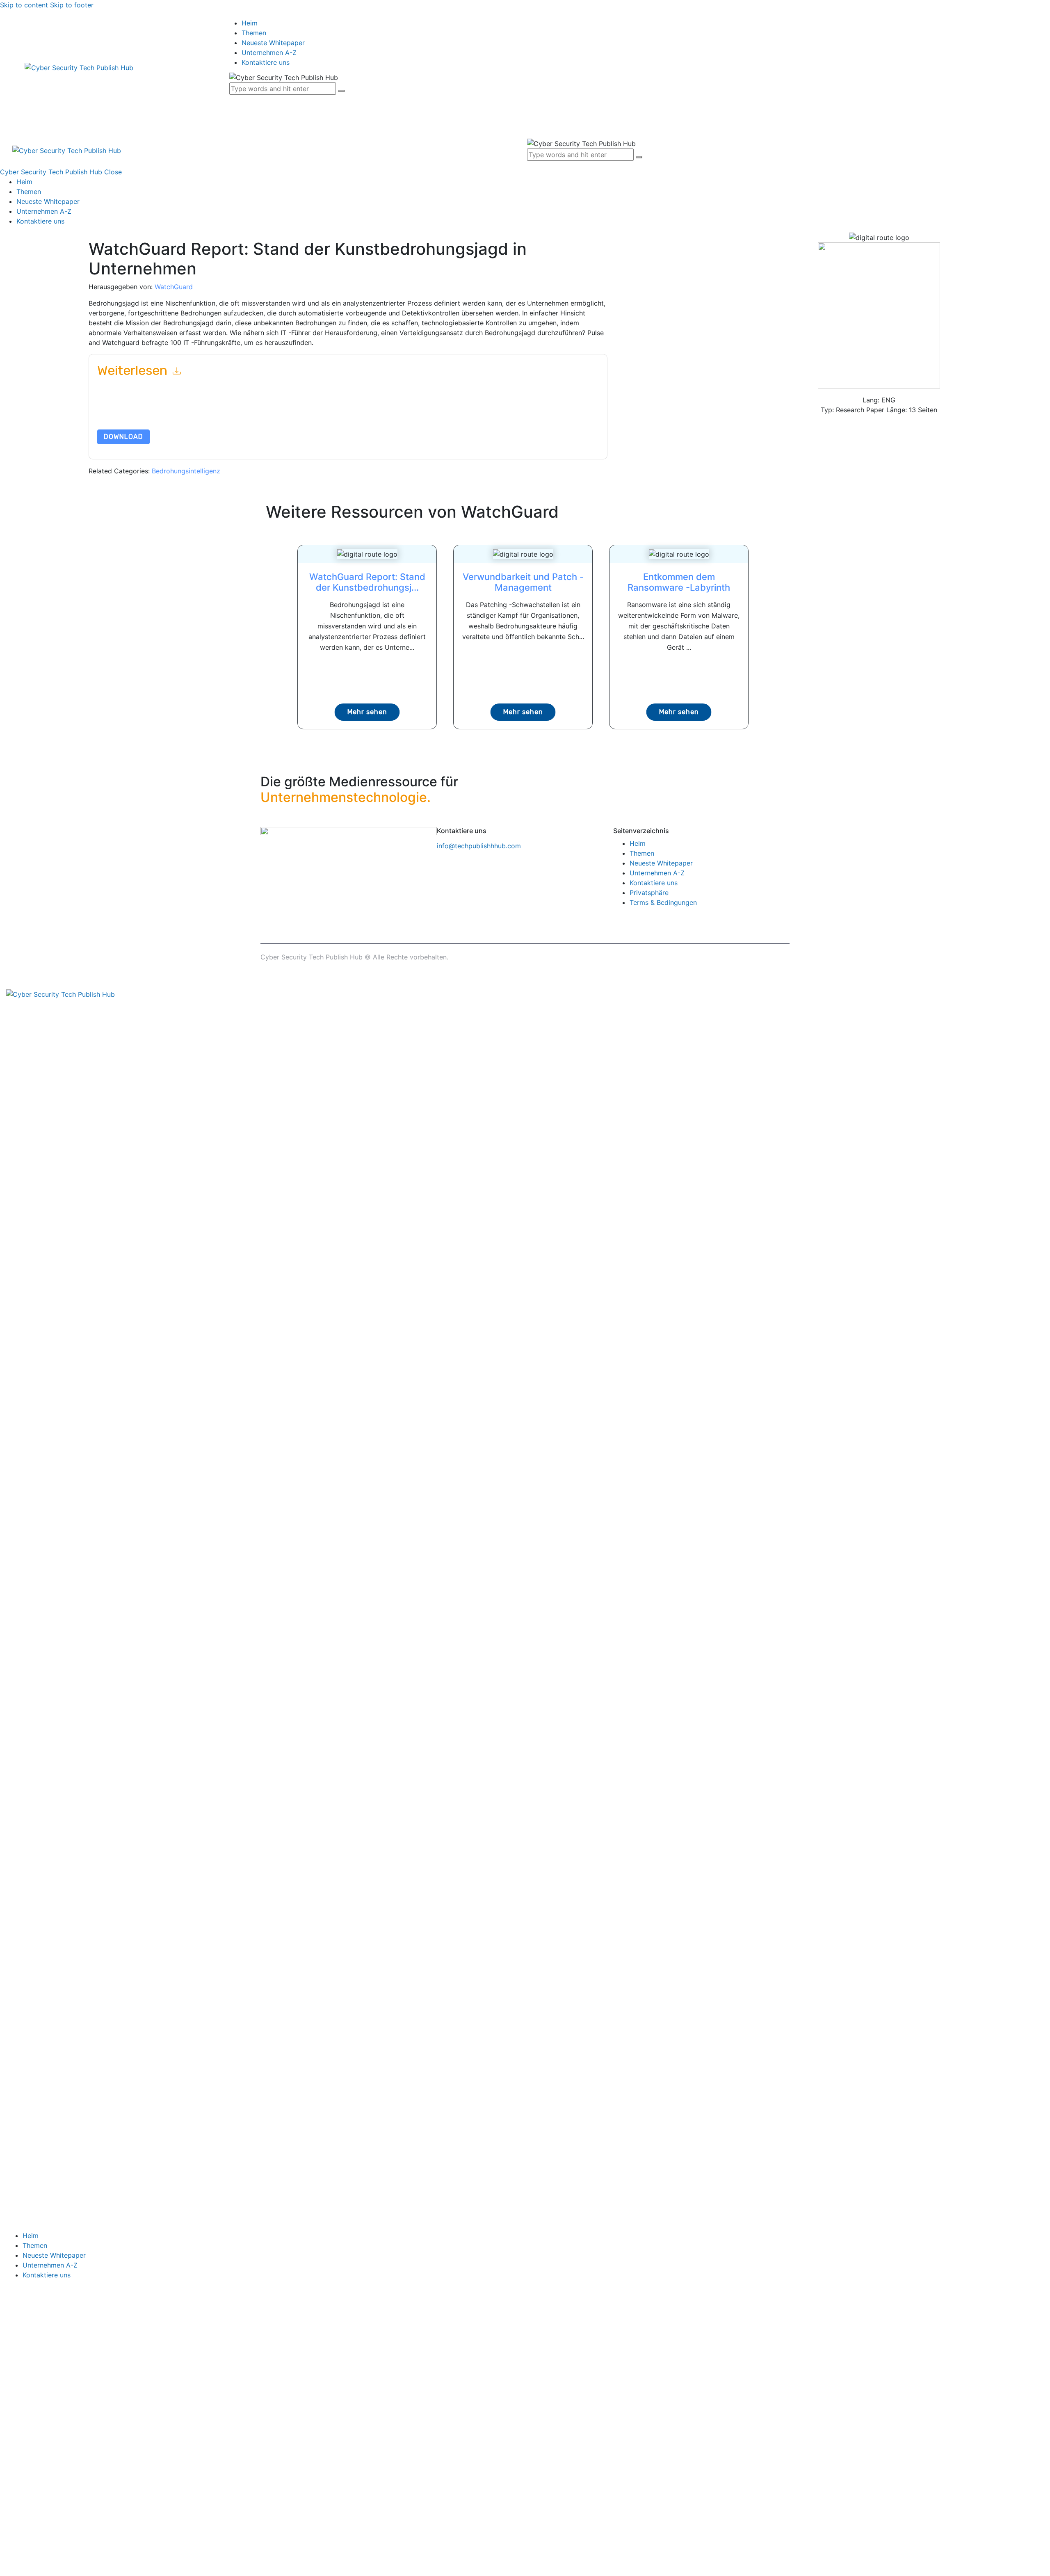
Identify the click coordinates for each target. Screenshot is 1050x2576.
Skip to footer (72, 5)
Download (123, 437)
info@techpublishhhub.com (479, 846)
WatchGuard (174, 287)
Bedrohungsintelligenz (186, 471)
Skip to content (24, 5)
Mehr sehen (367, 712)
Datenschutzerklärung (461, 410)
